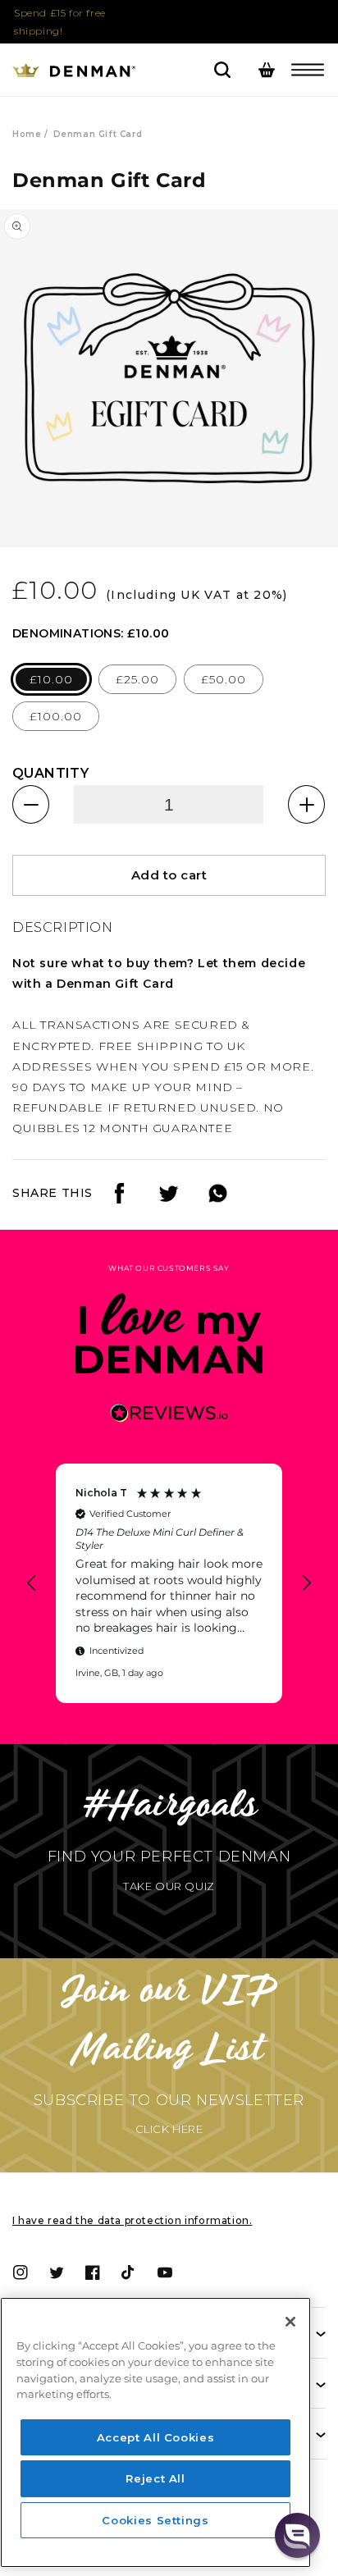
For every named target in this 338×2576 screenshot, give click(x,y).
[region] (169, 1583)
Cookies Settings (155, 2520)
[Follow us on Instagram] (169, 1199)
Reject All (155, 2478)
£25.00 (137, 679)
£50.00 (224, 679)
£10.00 (51, 679)
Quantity (50, 773)
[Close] (290, 2322)
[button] (308, 70)
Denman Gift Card (98, 134)
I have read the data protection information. (132, 2220)
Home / (30, 134)
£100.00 (56, 716)
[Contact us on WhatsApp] (218, 1199)
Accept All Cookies (156, 2437)
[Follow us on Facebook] (119, 1199)
